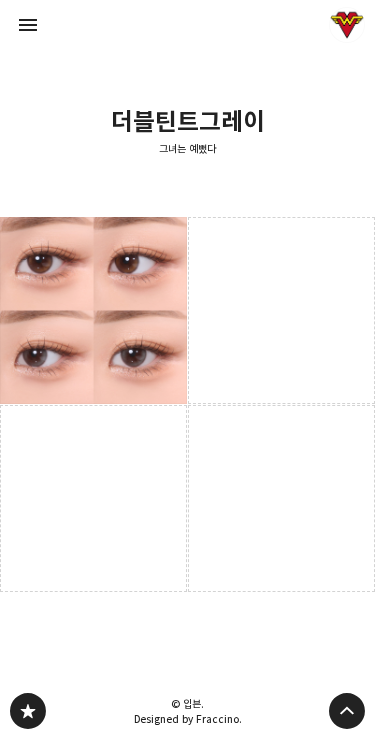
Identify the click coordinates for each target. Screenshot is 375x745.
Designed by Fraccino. (188, 719)
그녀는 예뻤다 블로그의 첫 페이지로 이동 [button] (188, 25)
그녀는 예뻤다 (187, 149)
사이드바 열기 (28, 25)
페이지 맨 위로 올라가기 (347, 711)
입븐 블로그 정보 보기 (347, 25)
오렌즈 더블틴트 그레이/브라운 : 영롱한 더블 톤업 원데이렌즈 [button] (93, 310)
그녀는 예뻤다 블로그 (28, 711)
